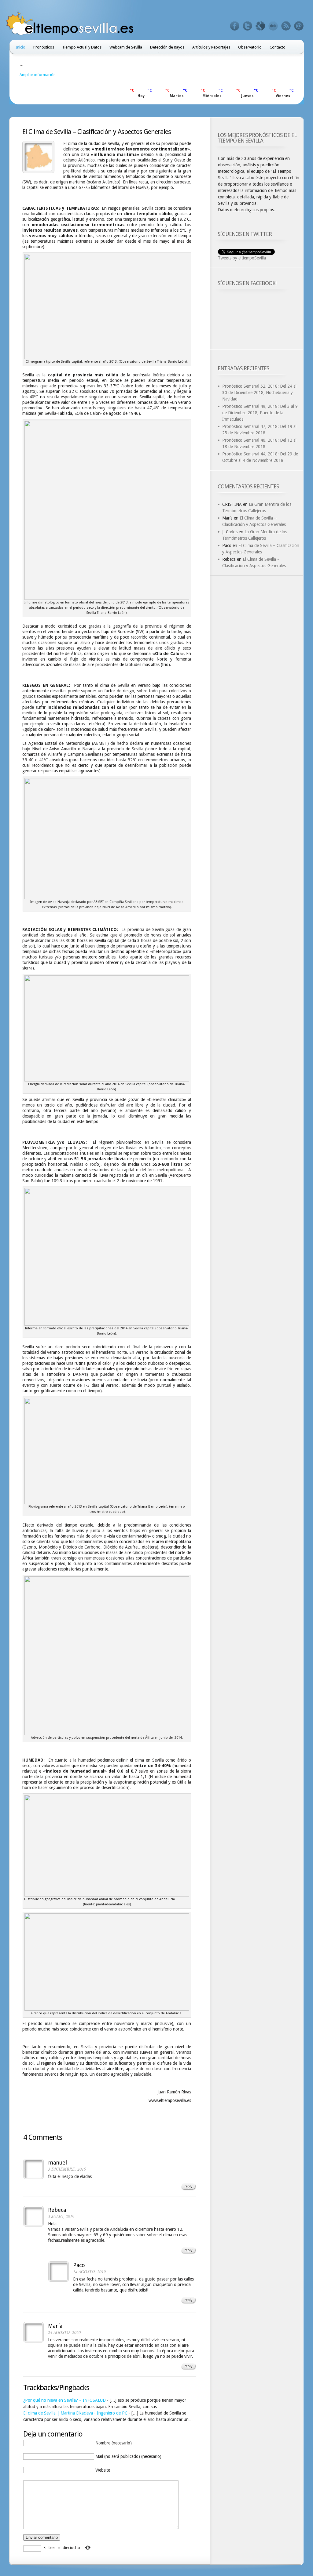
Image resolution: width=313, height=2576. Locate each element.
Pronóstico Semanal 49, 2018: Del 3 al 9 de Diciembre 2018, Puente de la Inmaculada (260, 413)
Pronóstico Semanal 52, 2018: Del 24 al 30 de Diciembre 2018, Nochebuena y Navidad (259, 393)
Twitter (248, 26)
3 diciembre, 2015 (67, 2169)
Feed (286, 26)
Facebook (235, 26)
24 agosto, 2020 (64, 2332)
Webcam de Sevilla (126, 47)
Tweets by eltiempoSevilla (242, 258)
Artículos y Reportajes (211, 47)
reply (188, 2186)
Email (299, 26)
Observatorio (250, 47)
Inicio (20, 47)
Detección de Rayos (167, 47)
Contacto (278, 47)
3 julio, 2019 (61, 2216)
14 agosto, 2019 (89, 2272)
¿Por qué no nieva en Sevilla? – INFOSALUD (64, 2400)
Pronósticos (44, 47)
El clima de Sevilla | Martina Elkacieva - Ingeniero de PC (75, 2413)
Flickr (273, 26)
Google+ (260, 26)
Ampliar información (38, 75)
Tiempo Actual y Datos (82, 47)
